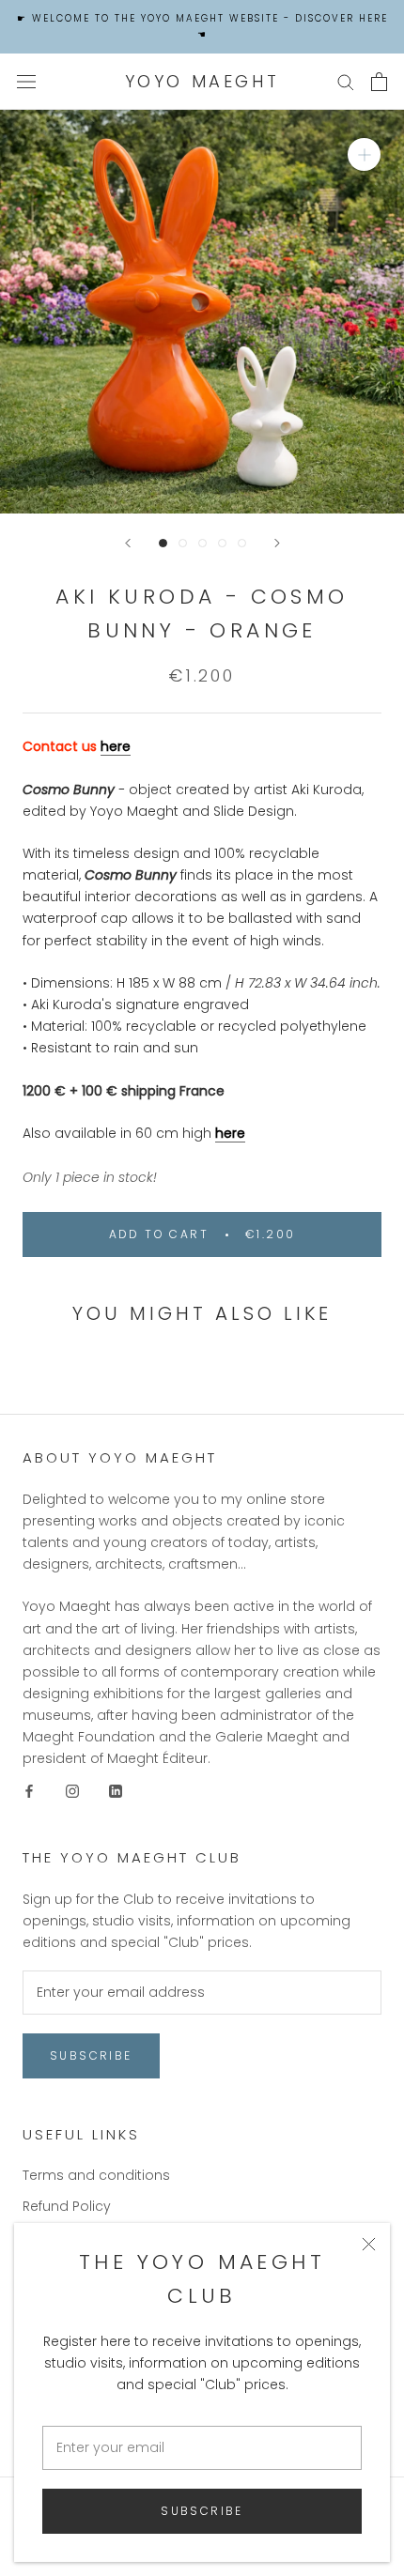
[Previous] (128, 543)
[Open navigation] (26, 81)
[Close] (369, 2244)
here (116, 746)
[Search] (346, 81)
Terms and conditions (96, 2175)
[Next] (277, 543)
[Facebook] (29, 1791)
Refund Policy (67, 2206)
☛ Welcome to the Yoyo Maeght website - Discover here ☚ (202, 26)
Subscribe (202, 2511)
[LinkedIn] (116, 1791)
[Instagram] (72, 1791)
